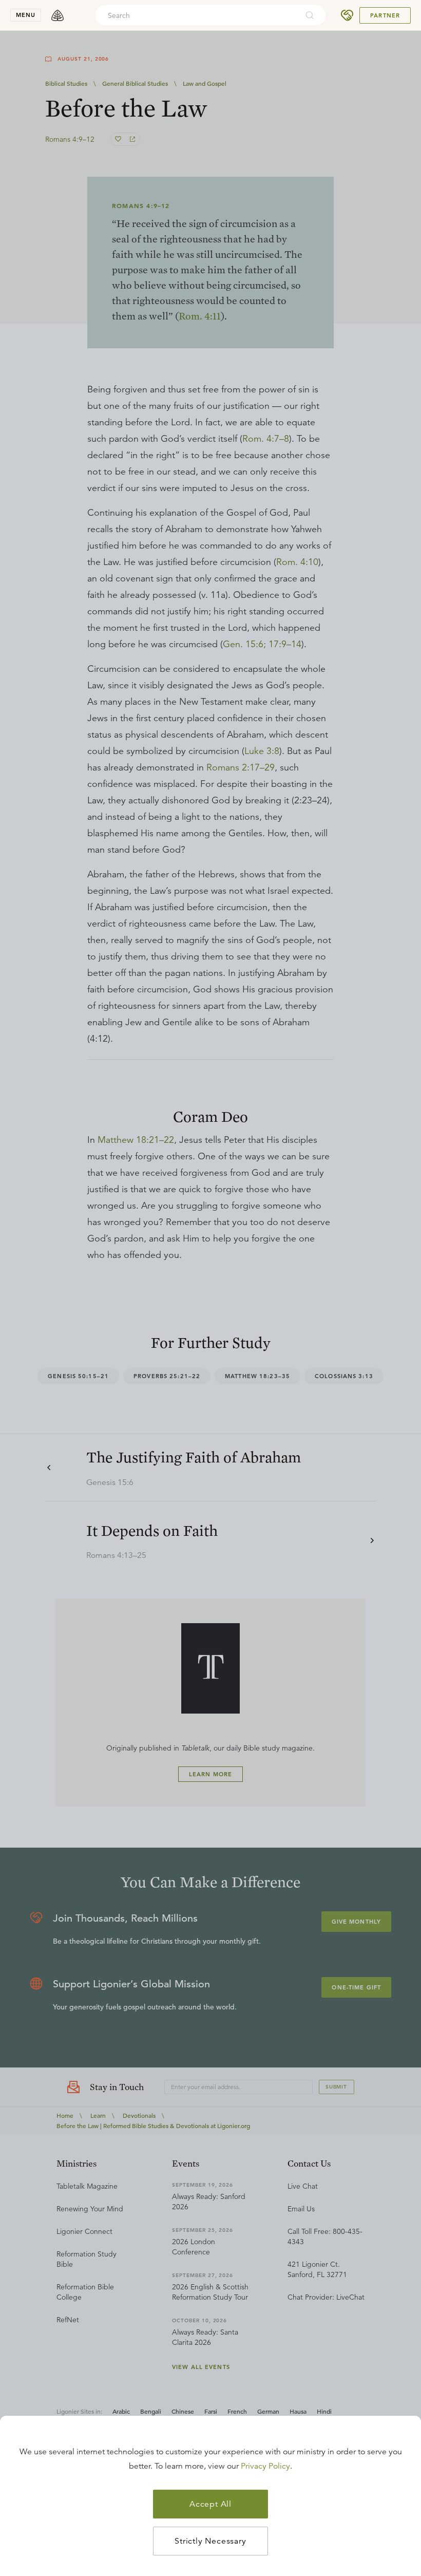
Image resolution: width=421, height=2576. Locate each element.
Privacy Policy (265, 2466)
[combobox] (197, 15)
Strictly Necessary (210, 2541)
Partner (385, 15)
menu (26, 15)
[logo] (58, 15)
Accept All (210, 2504)
